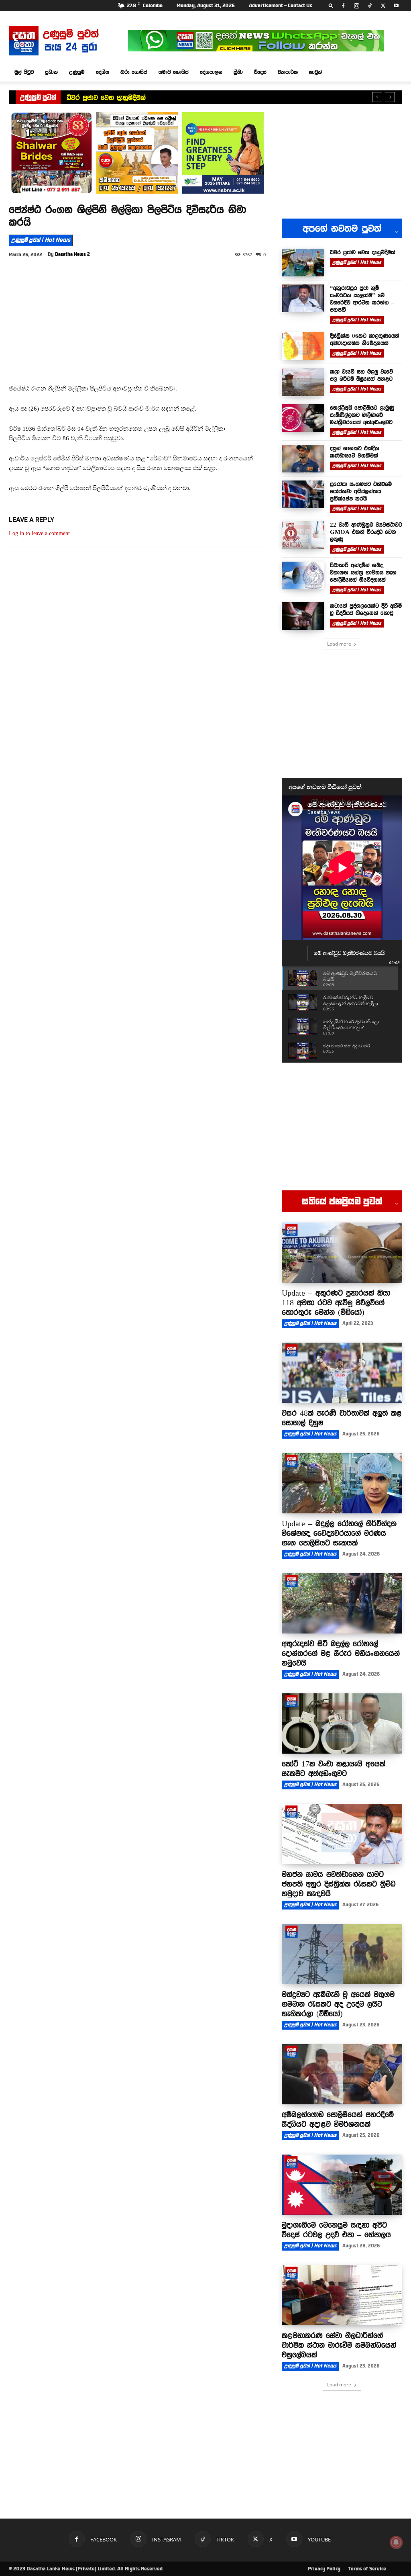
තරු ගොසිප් (134, 72)
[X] (383, 6)
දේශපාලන (211, 72)
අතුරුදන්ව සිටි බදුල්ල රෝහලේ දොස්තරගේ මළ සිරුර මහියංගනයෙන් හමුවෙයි (341, 1653)
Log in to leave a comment (39, 533)
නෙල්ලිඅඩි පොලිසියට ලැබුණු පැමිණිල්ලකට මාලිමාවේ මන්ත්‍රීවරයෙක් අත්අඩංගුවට (362, 415)
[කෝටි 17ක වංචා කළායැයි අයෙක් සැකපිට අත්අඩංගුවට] (342, 1723)
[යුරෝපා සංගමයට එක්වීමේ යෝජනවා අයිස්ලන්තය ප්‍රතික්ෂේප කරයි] (303, 494)
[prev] (377, 97)
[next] (390, 97)
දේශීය (103, 72)
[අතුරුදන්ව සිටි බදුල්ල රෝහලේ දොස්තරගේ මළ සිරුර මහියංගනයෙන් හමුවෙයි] (342, 1603)
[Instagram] (356, 6)
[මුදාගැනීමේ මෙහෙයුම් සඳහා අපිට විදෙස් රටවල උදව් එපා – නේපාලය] (342, 2185)
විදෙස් (260, 72)
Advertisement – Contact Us (281, 6)
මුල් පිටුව (24, 72)
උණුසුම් (77, 72)
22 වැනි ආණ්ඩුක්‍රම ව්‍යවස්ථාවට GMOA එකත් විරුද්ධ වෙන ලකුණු (366, 532)
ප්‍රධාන (51, 72)
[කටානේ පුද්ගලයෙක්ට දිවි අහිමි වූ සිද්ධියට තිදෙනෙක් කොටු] (303, 616)
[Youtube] (396, 6)
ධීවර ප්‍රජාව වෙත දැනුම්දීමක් (363, 252)
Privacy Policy (324, 2569)
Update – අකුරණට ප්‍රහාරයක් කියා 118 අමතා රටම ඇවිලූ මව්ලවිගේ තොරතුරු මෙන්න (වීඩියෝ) (336, 1302)
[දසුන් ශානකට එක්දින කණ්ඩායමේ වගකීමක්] (303, 459)
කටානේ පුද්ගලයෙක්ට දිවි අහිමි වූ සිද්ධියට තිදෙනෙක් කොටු (366, 609)
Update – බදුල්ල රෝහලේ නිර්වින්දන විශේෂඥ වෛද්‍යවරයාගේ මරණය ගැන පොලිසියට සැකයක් (339, 1533)
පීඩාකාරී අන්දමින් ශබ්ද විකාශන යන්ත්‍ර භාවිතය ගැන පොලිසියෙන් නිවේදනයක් (363, 572)
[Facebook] (343, 6)
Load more (339, 644)
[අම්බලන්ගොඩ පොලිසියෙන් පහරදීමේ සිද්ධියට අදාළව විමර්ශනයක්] (342, 2074)
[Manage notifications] (396, 2542)
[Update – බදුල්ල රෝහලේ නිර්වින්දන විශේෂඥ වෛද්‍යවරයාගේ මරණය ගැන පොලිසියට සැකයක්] (342, 1483)
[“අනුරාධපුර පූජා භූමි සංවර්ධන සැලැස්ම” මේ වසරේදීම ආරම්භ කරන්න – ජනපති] (303, 298)
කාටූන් (315, 72)
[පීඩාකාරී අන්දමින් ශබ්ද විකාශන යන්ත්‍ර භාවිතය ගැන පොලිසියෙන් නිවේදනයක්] (303, 576)
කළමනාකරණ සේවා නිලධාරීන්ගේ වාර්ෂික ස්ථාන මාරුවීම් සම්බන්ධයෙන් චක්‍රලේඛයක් (339, 2345)
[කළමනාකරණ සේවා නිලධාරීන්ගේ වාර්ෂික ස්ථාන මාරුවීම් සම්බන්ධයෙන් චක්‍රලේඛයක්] (342, 2295)
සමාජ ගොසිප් (174, 72)
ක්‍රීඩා (238, 72)
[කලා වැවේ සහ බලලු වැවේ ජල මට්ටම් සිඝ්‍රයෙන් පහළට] (303, 382)
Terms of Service (367, 2569)
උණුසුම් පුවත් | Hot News (41, 240)
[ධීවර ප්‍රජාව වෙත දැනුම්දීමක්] (303, 263)
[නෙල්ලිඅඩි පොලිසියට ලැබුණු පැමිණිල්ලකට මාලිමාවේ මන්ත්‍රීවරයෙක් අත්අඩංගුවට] (303, 418)
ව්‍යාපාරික (288, 72)
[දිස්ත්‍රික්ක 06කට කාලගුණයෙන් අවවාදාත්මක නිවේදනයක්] (303, 346)
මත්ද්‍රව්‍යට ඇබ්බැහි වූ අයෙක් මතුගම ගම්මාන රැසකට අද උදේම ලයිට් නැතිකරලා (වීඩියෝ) (338, 2004)
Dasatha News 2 (72, 254)
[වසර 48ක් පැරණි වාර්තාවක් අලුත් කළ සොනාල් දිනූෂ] (342, 1373)
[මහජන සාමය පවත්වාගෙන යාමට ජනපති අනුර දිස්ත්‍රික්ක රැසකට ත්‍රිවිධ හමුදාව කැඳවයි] (342, 1834)
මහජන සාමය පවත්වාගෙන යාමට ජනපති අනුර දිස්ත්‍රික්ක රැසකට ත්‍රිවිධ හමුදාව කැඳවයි (339, 1884)
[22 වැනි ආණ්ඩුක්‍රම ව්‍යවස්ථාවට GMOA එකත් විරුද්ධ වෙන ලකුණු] (303, 535)
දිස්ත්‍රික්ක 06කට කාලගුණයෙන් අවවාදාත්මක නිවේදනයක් (365, 339)
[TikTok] (370, 6)
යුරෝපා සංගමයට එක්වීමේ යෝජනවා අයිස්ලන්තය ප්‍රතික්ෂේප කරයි (361, 491)
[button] (331, 5)
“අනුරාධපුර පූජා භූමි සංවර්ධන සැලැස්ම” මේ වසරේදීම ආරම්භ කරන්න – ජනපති (181, 98)
